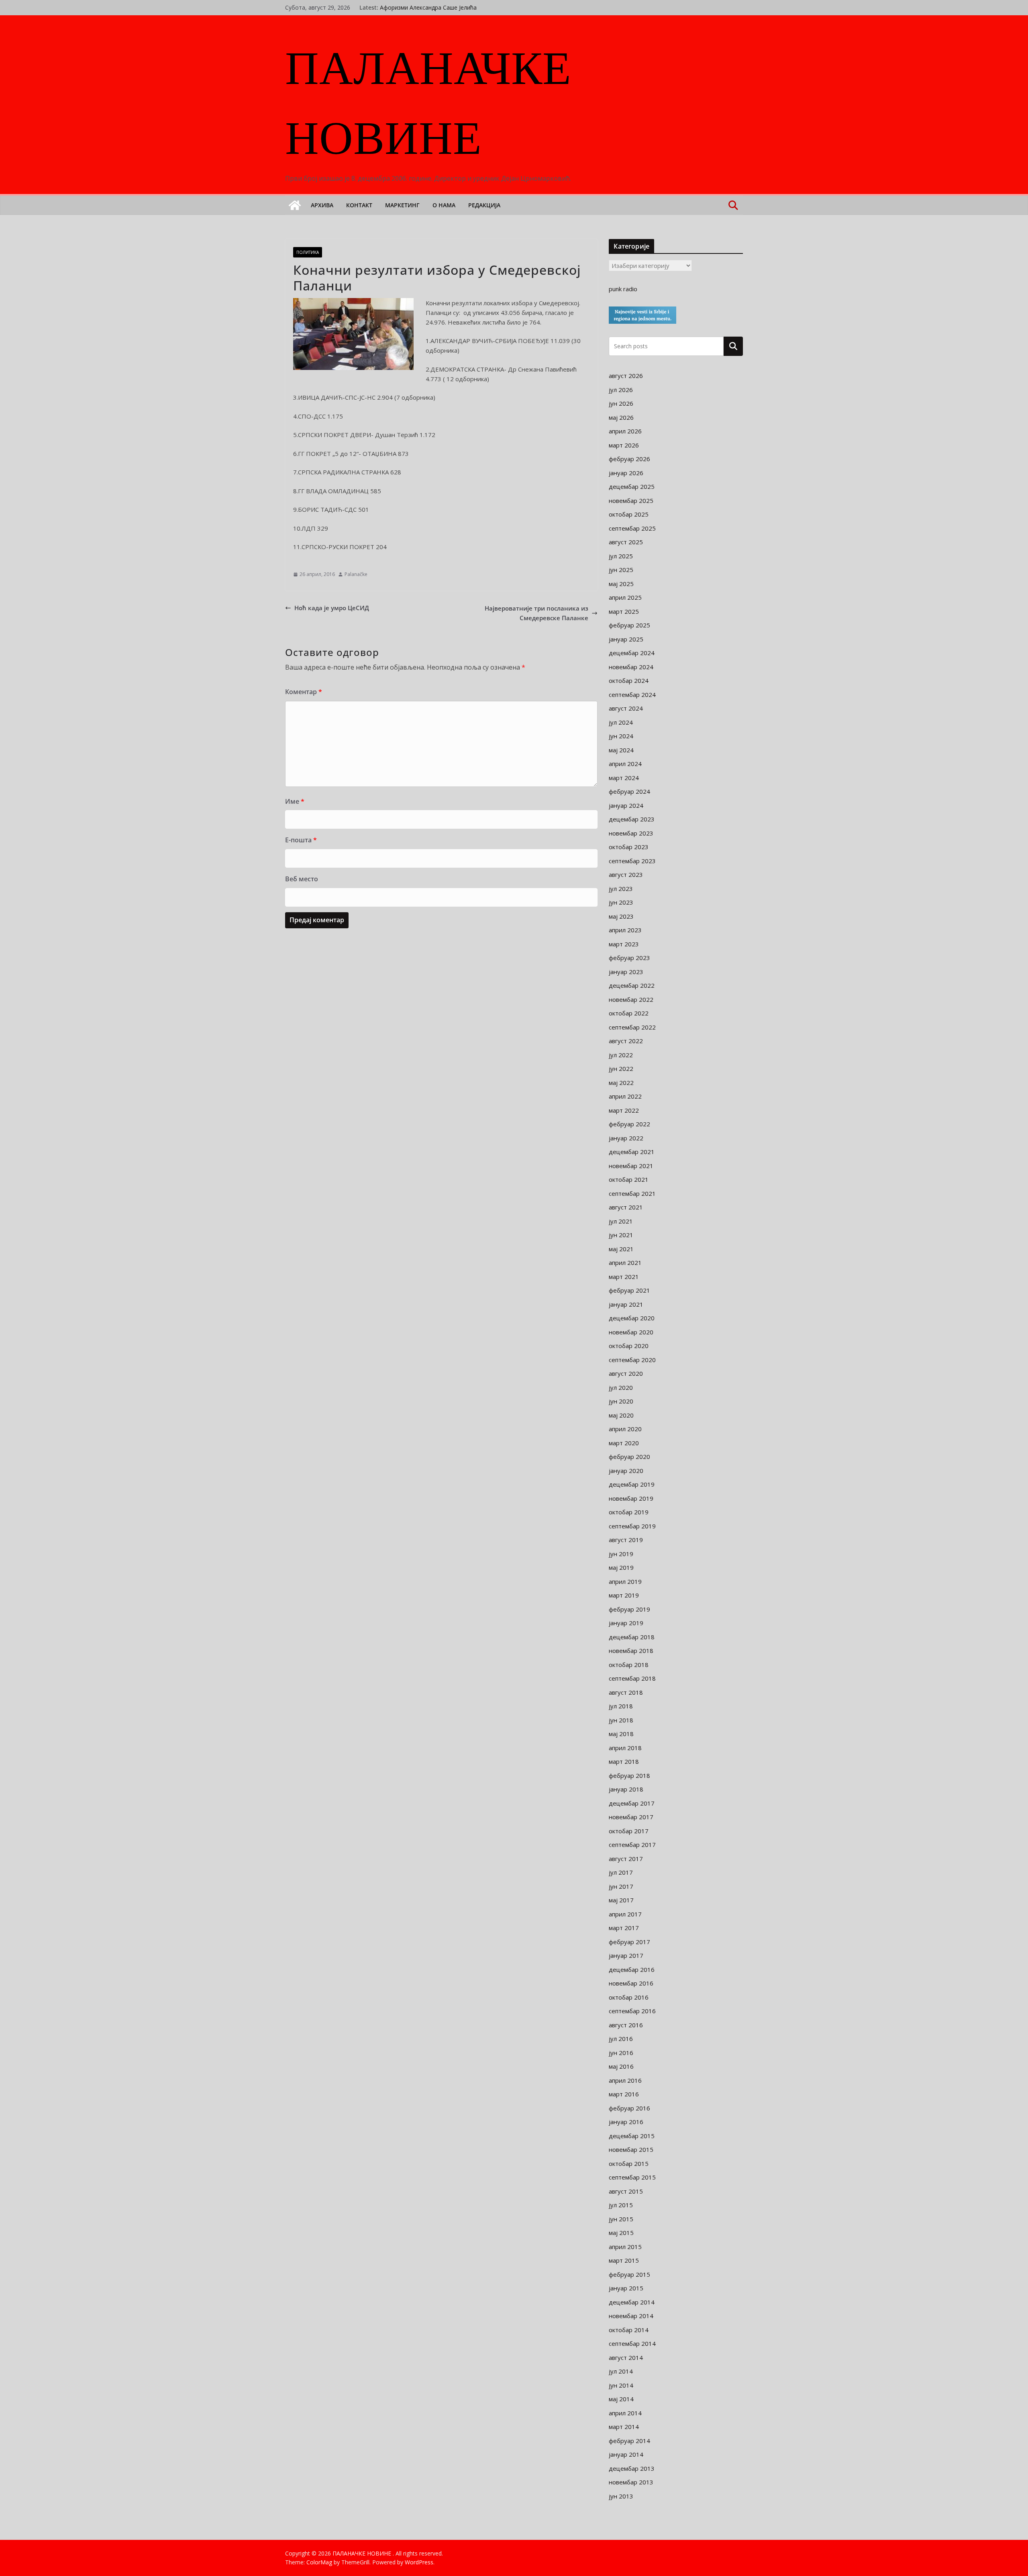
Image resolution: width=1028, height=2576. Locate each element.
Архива (322, 205)
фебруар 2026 (629, 459)
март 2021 (624, 1277)
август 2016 (626, 2025)
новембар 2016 (631, 1983)
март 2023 (624, 944)
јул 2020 (621, 1387)
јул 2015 (621, 2205)
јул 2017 (621, 1872)
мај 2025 (621, 584)
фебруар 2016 (629, 2108)
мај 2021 (621, 1249)
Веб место (302, 879)
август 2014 (626, 2357)
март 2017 (624, 1928)
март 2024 (624, 778)
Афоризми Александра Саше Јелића (428, 7)
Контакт (359, 205)
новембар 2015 (631, 2149)
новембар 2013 (631, 2482)
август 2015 (626, 2191)
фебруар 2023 (629, 958)
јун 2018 (621, 1720)
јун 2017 (621, 1886)
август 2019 (626, 1540)
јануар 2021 (626, 1304)
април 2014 (625, 2413)
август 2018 (626, 1692)
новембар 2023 (631, 833)
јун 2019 (621, 1554)
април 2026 (625, 431)
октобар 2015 (629, 2163)
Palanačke (356, 574)
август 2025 (626, 542)
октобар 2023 (629, 847)
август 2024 (626, 708)
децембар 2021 (632, 1152)
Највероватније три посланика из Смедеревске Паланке (536, 613)
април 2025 (625, 597)
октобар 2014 (629, 2330)
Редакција (484, 205)
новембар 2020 (631, 1332)
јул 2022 (621, 1055)
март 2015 (624, 2260)
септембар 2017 (632, 1845)
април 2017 (625, 1914)
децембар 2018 (632, 1637)
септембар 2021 (632, 1193)
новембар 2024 (631, 667)
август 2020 (626, 1373)
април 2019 (625, 1581)
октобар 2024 (629, 680)
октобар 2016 (629, 1997)
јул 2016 (621, 2039)
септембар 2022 (632, 1027)
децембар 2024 (632, 653)
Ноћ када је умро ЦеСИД (332, 608)
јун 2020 (621, 1401)
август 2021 (626, 1207)
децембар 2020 (632, 1318)
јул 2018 (621, 1706)
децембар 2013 (632, 2468)
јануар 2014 (626, 2454)
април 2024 (625, 764)
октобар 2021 (629, 1179)
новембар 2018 (631, 1651)
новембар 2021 (631, 1166)
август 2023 (626, 874)
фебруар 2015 (629, 2274)
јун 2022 (621, 1068)
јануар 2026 (626, 473)
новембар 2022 (631, 999)
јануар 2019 (626, 1623)
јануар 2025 (626, 639)
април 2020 (625, 1429)
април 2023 (625, 930)
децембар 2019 (632, 1484)
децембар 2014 (632, 2302)
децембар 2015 (632, 2136)
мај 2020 (621, 1415)
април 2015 (625, 2247)
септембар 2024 (632, 695)
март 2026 (624, 445)
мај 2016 (621, 2066)
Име (295, 801)
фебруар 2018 (629, 1775)
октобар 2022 (629, 1013)
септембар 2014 (632, 2343)
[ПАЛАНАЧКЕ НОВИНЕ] (295, 205)
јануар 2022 (626, 1138)
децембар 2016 (632, 1969)
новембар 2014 (631, 2316)
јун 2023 (621, 902)
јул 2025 (621, 556)
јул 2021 (621, 1221)
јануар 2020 (626, 1471)
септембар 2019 (632, 1526)
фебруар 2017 (629, 1942)
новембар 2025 (631, 500)
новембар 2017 (631, 1817)
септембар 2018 (632, 1678)
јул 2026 (621, 390)
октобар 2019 (629, 1512)
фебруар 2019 (629, 1609)
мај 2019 (621, 1567)
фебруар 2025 (629, 625)
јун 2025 (621, 570)
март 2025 (624, 611)
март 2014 (624, 2427)
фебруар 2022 (629, 1124)
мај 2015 (621, 2233)
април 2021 (625, 1262)
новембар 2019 (631, 1498)
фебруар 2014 (629, 2441)
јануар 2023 (626, 972)
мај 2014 (621, 2399)
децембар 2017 (632, 1803)
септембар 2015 (632, 2177)
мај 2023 (621, 916)
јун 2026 (621, 403)
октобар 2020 (629, 1346)
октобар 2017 (629, 1831)
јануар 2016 (626, 2122)
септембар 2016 (632, 2011)
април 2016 (625, 2080)
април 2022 (625, 1096)
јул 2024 (621, 722)
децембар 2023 (632, 819)
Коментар (304, 692)
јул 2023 (621, 889)
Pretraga (733, 346)
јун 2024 (621, 736)
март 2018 (624, 1761)
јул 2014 (621, 2371)
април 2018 (625, 1748)
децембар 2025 (632, 486)
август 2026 (626, 376)
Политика (308, 252)
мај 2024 (621, 750)
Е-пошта (301, 840)
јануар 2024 (626, 805)
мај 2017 (621, 1900)
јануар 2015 (626, 2288)
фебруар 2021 (629, 1290)
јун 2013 (621, 2496)
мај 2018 (621, 1734)
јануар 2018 (626, 1789)
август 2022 (626, 1041)
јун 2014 (621, 2385)
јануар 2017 (626, 1955)
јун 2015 (621, 2219)
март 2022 (624, 1110)
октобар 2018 (629, 1665)
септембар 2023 (632, 861)
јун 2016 (621, 2053)
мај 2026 (621, 417)
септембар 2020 (632, 1360)
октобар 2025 (629, 514)
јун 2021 (621, 1235)
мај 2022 (621, 1083)
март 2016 (624, 2094)
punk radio (623, 289)
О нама (444, 205)
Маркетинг (402, 205)
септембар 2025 (632, 528)
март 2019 (624, 1595)
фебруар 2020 (629, 1457)
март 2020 (624, 1443)
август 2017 (626, 1859)
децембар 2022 (632, 985)
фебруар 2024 (629, 791)
